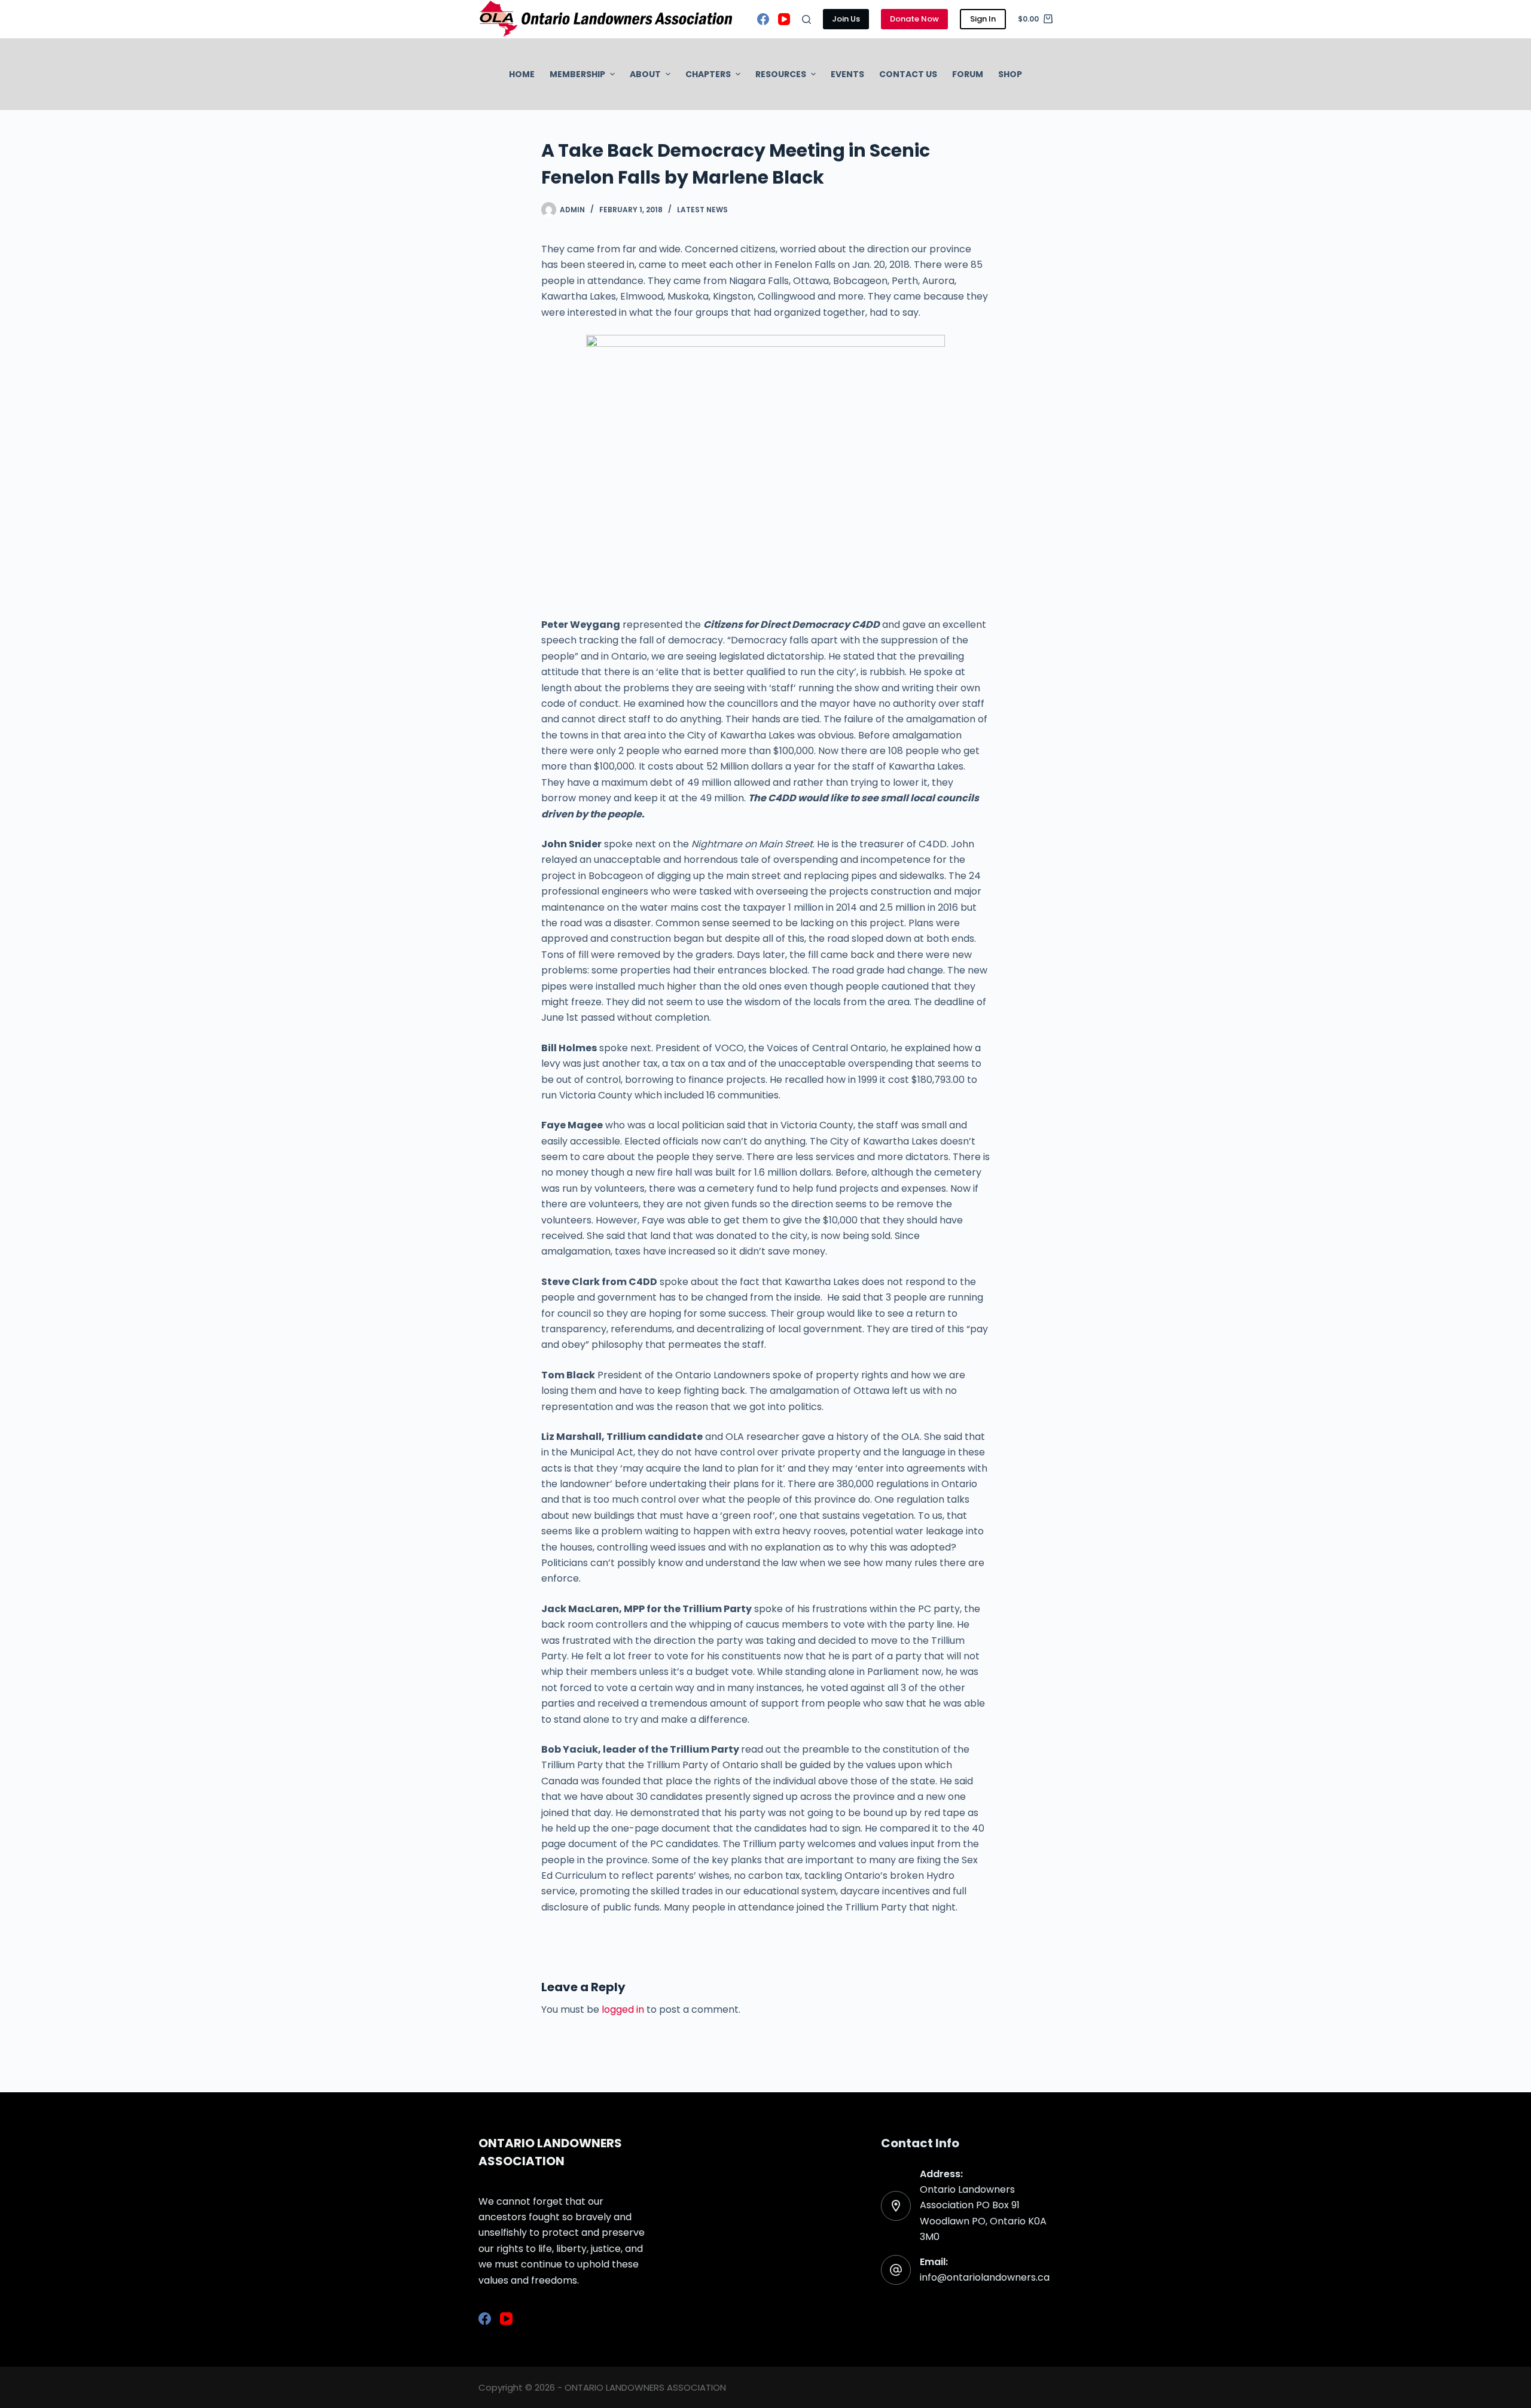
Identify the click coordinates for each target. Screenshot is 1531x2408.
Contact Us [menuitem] (908, 74)
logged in (623, 2009)
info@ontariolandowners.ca (985, 2277)
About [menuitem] (645, 74)
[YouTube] (784, 19)
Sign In (983, 19)
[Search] (806, 19)
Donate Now (914, 19)
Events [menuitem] (847, 74)
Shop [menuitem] (1010, 74)
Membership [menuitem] (577, 74)
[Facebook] (763, 19)
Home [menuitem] (522, 74)
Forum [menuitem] (968, 74)
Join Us (846, 19)
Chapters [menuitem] (708, 74)
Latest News (702, 210)
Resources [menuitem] (781, 74)
